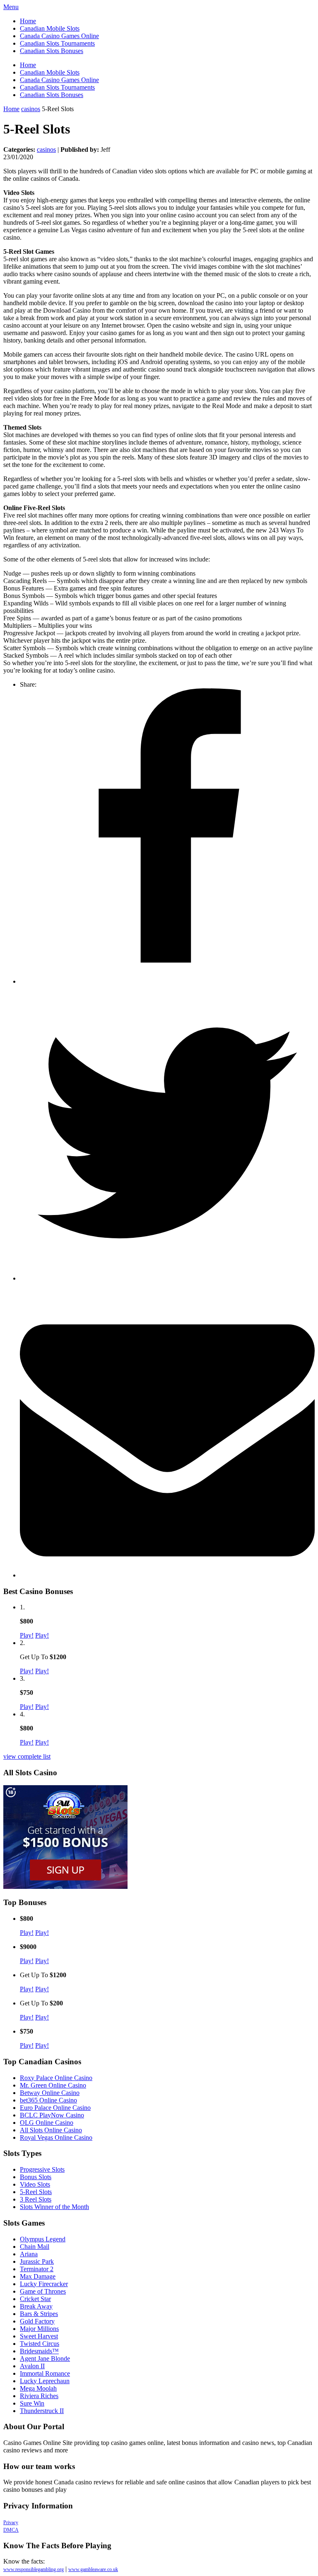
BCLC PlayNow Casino (52, 2115)
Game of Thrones (43, 2291)
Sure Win (32, 2403)
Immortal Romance (45, 2373)
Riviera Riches (39, 2396)
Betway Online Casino (50, 2093)
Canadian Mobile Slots (50, 28)
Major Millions (39, 2329)
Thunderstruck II (42, 2411)
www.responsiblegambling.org (34, 2569)
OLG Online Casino (47, 2123)
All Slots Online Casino (51, 2130)
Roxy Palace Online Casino (56, 2078)
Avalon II (32, 2366)
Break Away (36, 2306)
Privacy (11, 2523)
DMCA (11, 2530)
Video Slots (35, 2184)
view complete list (27, 1756)
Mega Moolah (38, 2388)
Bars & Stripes (39, 2314)
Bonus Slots (36, 2177)
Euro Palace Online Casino (55, 2108)
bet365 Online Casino (48, 2100)
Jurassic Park (37, 2261)
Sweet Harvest (39, 2336)
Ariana (29, 2254)
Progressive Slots (42, 2169)
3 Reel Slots (36, 2199)
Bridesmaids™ (39, 2351)
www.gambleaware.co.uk (93, 2569)
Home (28, 21)
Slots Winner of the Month (54, 2207)
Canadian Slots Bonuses (52, 51)
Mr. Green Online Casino (53, 2085)
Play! (27, 1635)
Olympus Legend (43, 2239)
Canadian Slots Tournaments (57, 43)
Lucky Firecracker (44, 2284)
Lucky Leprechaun (45, 2381)
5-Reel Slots (36, 2192)
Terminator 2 (37, 2269)
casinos (31, 109)
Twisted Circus (40, 2344)
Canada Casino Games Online (59, 36)
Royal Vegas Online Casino (56, 2137)
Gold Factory (37, 2321)
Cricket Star (35, 2299)
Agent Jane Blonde (45, 2358)
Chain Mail (35, 2247)
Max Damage (38, 2276)
